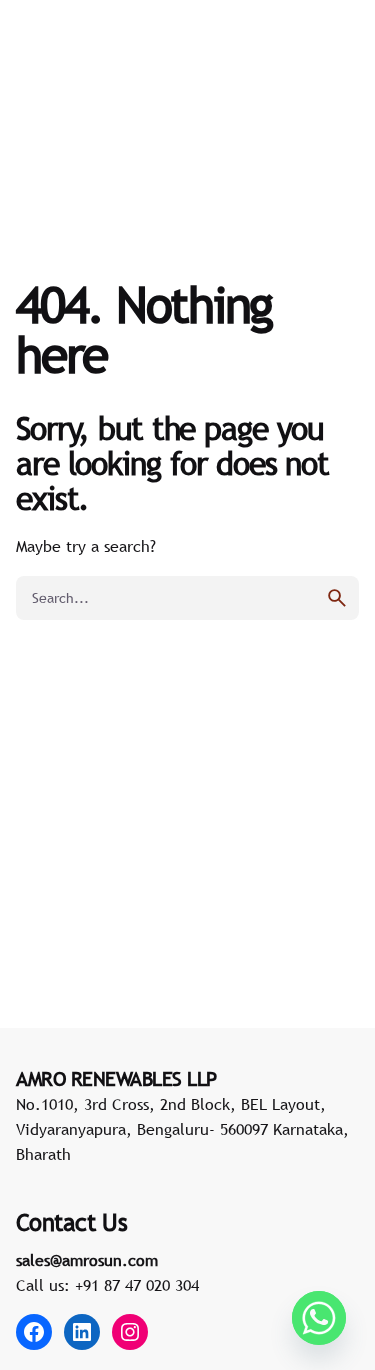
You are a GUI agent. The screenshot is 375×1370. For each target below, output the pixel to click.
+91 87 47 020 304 (137, 1285)
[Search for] (187, 598)
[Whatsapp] (319, 1318)
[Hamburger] (44, 82)
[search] (337, 598)
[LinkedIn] (82, 1332)
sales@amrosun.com (87, 1260)
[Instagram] (130, 1332)
